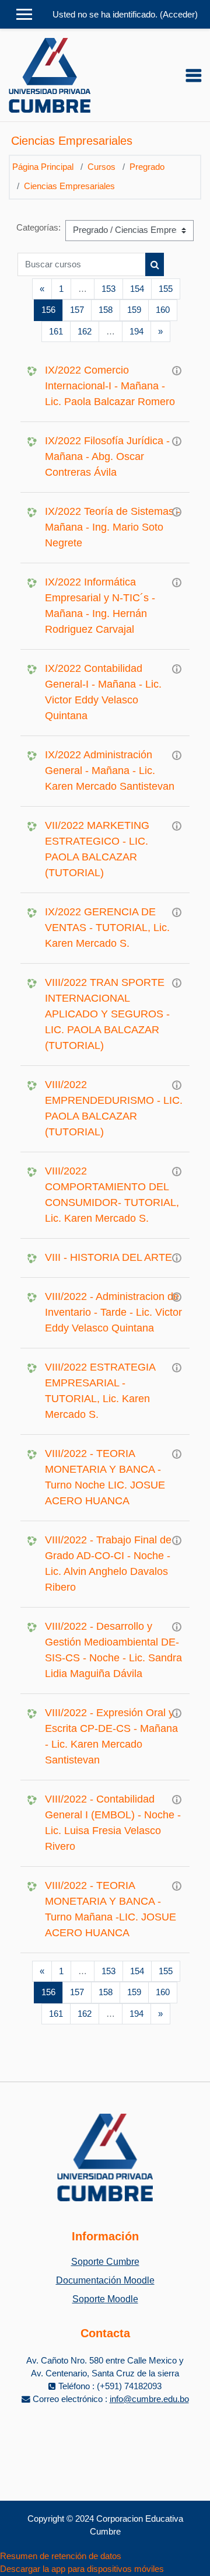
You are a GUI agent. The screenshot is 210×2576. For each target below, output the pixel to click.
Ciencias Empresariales (69, 186)
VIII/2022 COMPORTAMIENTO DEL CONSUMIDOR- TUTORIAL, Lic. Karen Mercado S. (112, 1195)
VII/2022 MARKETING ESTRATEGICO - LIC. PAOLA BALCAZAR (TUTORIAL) (97, 849)
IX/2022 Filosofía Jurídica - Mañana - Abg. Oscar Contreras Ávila (107, 456)
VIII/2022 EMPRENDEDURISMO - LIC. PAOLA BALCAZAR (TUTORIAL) (114, 1108)
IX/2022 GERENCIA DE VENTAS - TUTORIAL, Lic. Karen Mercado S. (107, 928)
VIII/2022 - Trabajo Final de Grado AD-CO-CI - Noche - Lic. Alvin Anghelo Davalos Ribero (108, 1564)
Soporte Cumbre (105, 2262)
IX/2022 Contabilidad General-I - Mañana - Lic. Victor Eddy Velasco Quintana (103, 692)
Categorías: (38, 228)
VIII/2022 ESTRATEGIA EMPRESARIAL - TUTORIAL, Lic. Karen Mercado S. (100, 1391)
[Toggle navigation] (194, 75)
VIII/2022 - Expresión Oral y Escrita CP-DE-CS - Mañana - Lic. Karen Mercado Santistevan (111, 1736)
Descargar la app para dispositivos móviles (82, 2569)
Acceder (179, 15)
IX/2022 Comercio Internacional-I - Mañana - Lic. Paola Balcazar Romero (110, 386)
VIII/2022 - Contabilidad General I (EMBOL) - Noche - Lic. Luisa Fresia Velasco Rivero (113, 1823)
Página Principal (43, 167)
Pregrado (147, 167)
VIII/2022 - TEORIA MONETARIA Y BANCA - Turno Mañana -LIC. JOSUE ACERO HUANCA (111, 1909)
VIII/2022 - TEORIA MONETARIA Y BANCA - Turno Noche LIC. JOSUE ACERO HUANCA (105, 1477)
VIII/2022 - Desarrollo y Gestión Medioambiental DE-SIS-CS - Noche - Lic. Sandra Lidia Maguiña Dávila (113, 1650)
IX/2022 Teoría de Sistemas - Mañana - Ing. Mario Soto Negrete (113, 527)
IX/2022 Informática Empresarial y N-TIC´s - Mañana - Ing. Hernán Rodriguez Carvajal (100, 606)
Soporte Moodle (105, 2299)
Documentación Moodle (105, 2280)
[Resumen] (177, 370)
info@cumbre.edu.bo (149, 2399)
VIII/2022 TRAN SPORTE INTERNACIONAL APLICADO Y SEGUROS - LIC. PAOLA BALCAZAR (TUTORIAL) (107, 1014)
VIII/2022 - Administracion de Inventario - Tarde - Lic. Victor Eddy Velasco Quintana (113, 1312)
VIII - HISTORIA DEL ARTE (108, 1257)
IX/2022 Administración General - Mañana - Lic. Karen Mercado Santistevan (110, 771)
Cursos (101, 167)
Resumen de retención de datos (61, 2556)
